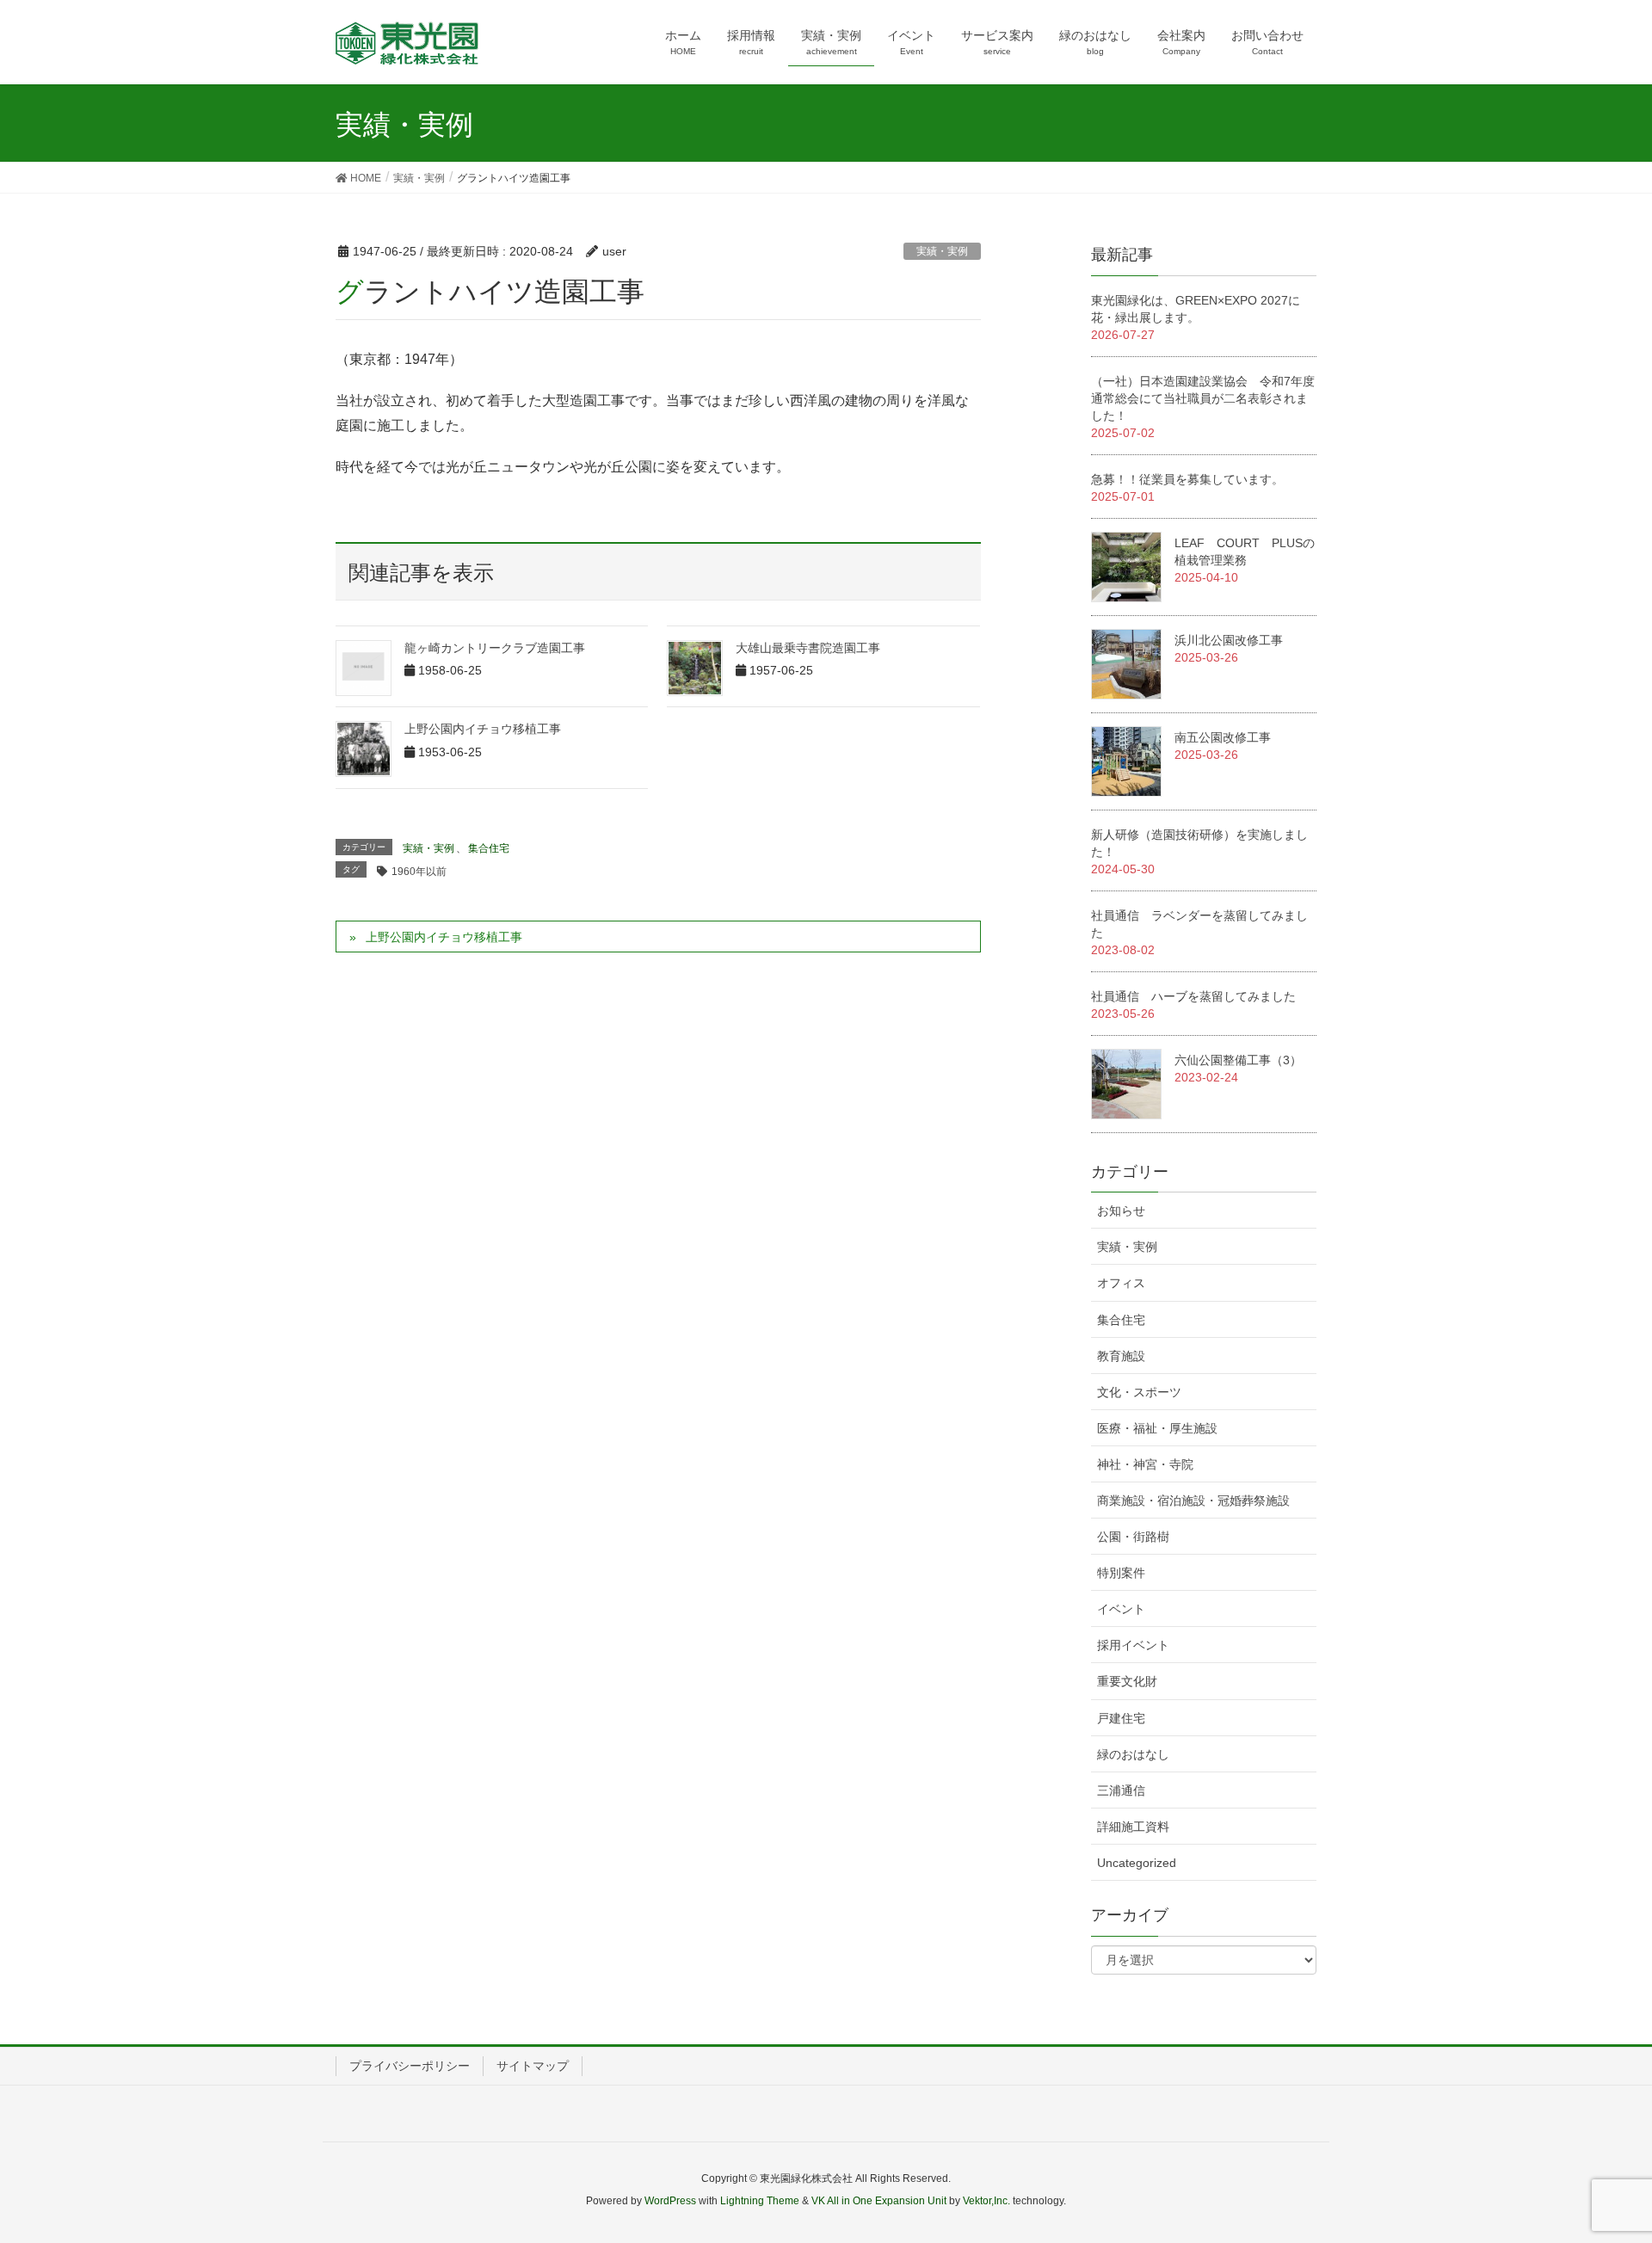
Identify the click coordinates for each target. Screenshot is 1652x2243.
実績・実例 (942, 251)
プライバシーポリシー (410, 2066)
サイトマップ (533, 2066)
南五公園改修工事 (1223, 737)
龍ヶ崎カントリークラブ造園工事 (495, 648)
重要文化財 (1127, 1681)
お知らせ (1121, 1211)
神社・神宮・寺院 (1145, 1464)
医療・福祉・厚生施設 (1157, 1428)
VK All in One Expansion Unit (879, 2201)
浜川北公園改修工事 (1229, 640)
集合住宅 (489, 848)
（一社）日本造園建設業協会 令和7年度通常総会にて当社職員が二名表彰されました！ (1203, 398)
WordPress (670, 2201)
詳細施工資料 (1133, 1827)
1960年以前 (419, 872)
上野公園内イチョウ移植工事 (483, 729)
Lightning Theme (760, 2201)
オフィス (1121, 1283)
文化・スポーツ (1139, 1392)
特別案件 (1121, 1573)
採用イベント (1133, 1645)
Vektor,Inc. (986, 2201)
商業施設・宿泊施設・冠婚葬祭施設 (1193, 1500)
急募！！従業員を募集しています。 (1187, 479)
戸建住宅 (1121, 1718)
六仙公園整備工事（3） (1238, 1060)
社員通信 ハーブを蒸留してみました (1193, 996)
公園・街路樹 (1133, 1537)
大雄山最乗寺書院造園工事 (808, 648)
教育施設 (1121, 1356)
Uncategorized (1137, 1863)
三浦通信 (1121, 1790)
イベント (1121, 1609)
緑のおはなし (1133, 1754)
